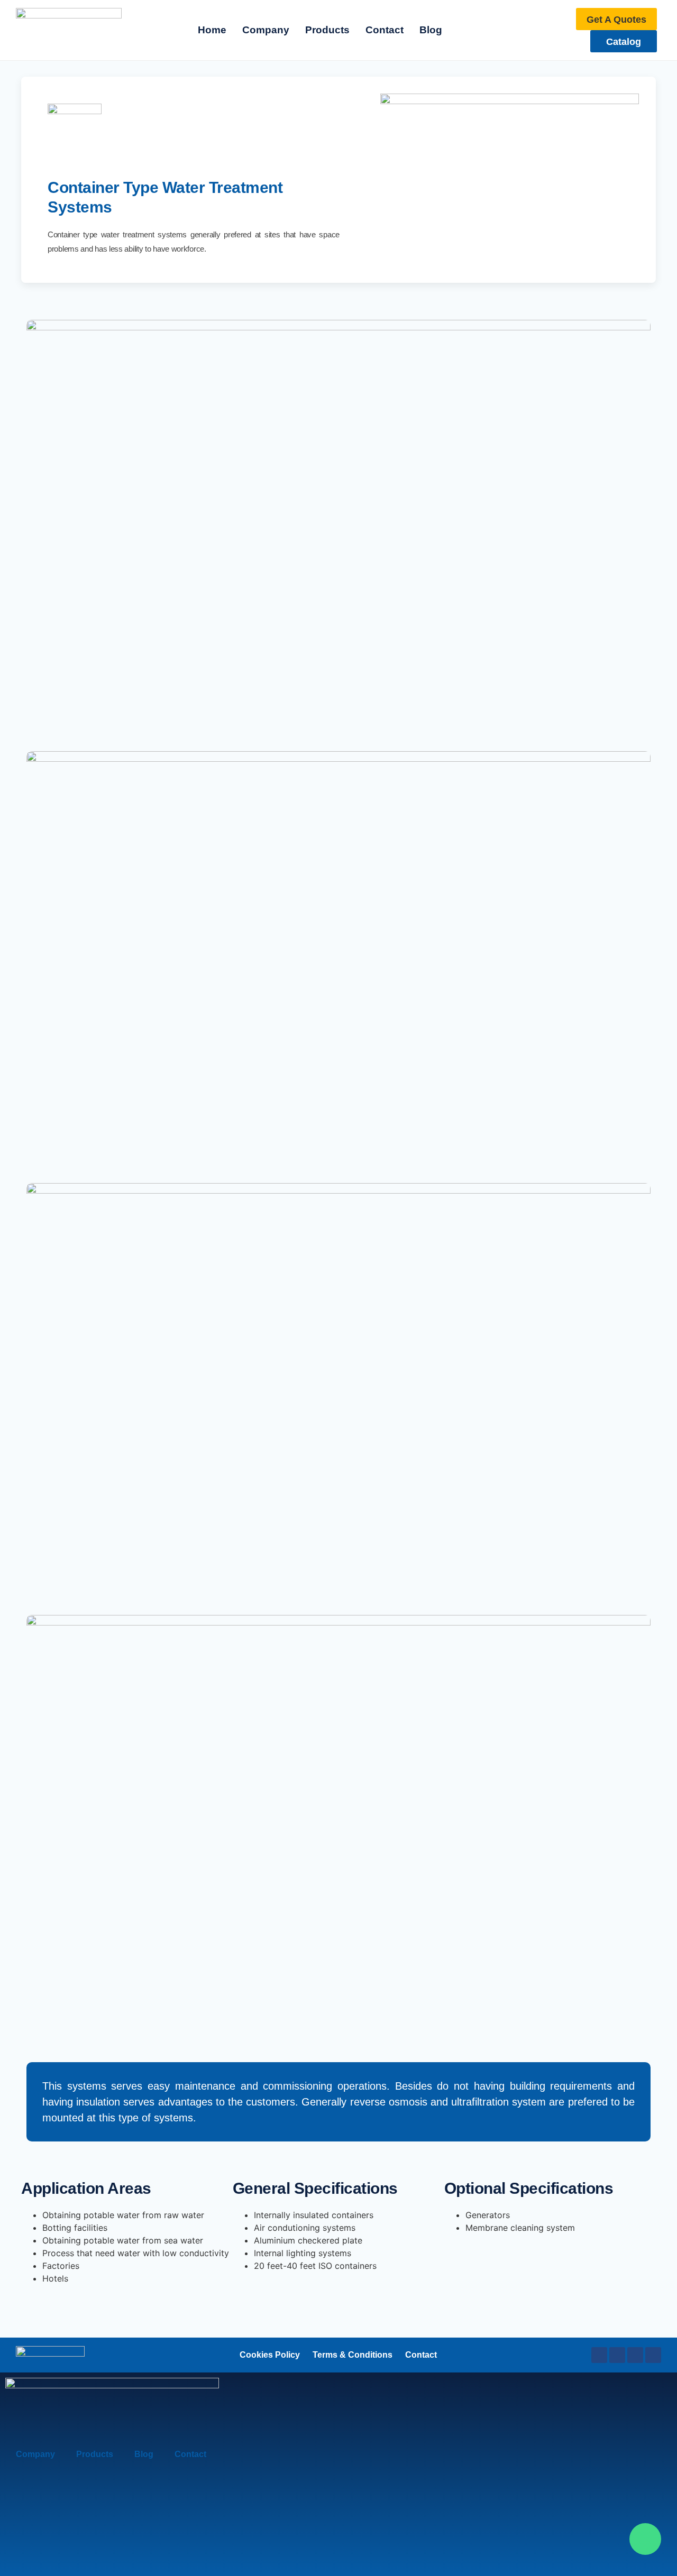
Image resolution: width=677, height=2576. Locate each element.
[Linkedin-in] (617, 2355)
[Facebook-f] (599, 2355)
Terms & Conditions (353, 2355)
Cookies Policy (270, 2355)
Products (95, 2454)
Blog (144, 2454)
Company (35, 2454)
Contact (421, 2355)
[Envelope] (653, 2355)
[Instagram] (635, 2355)
